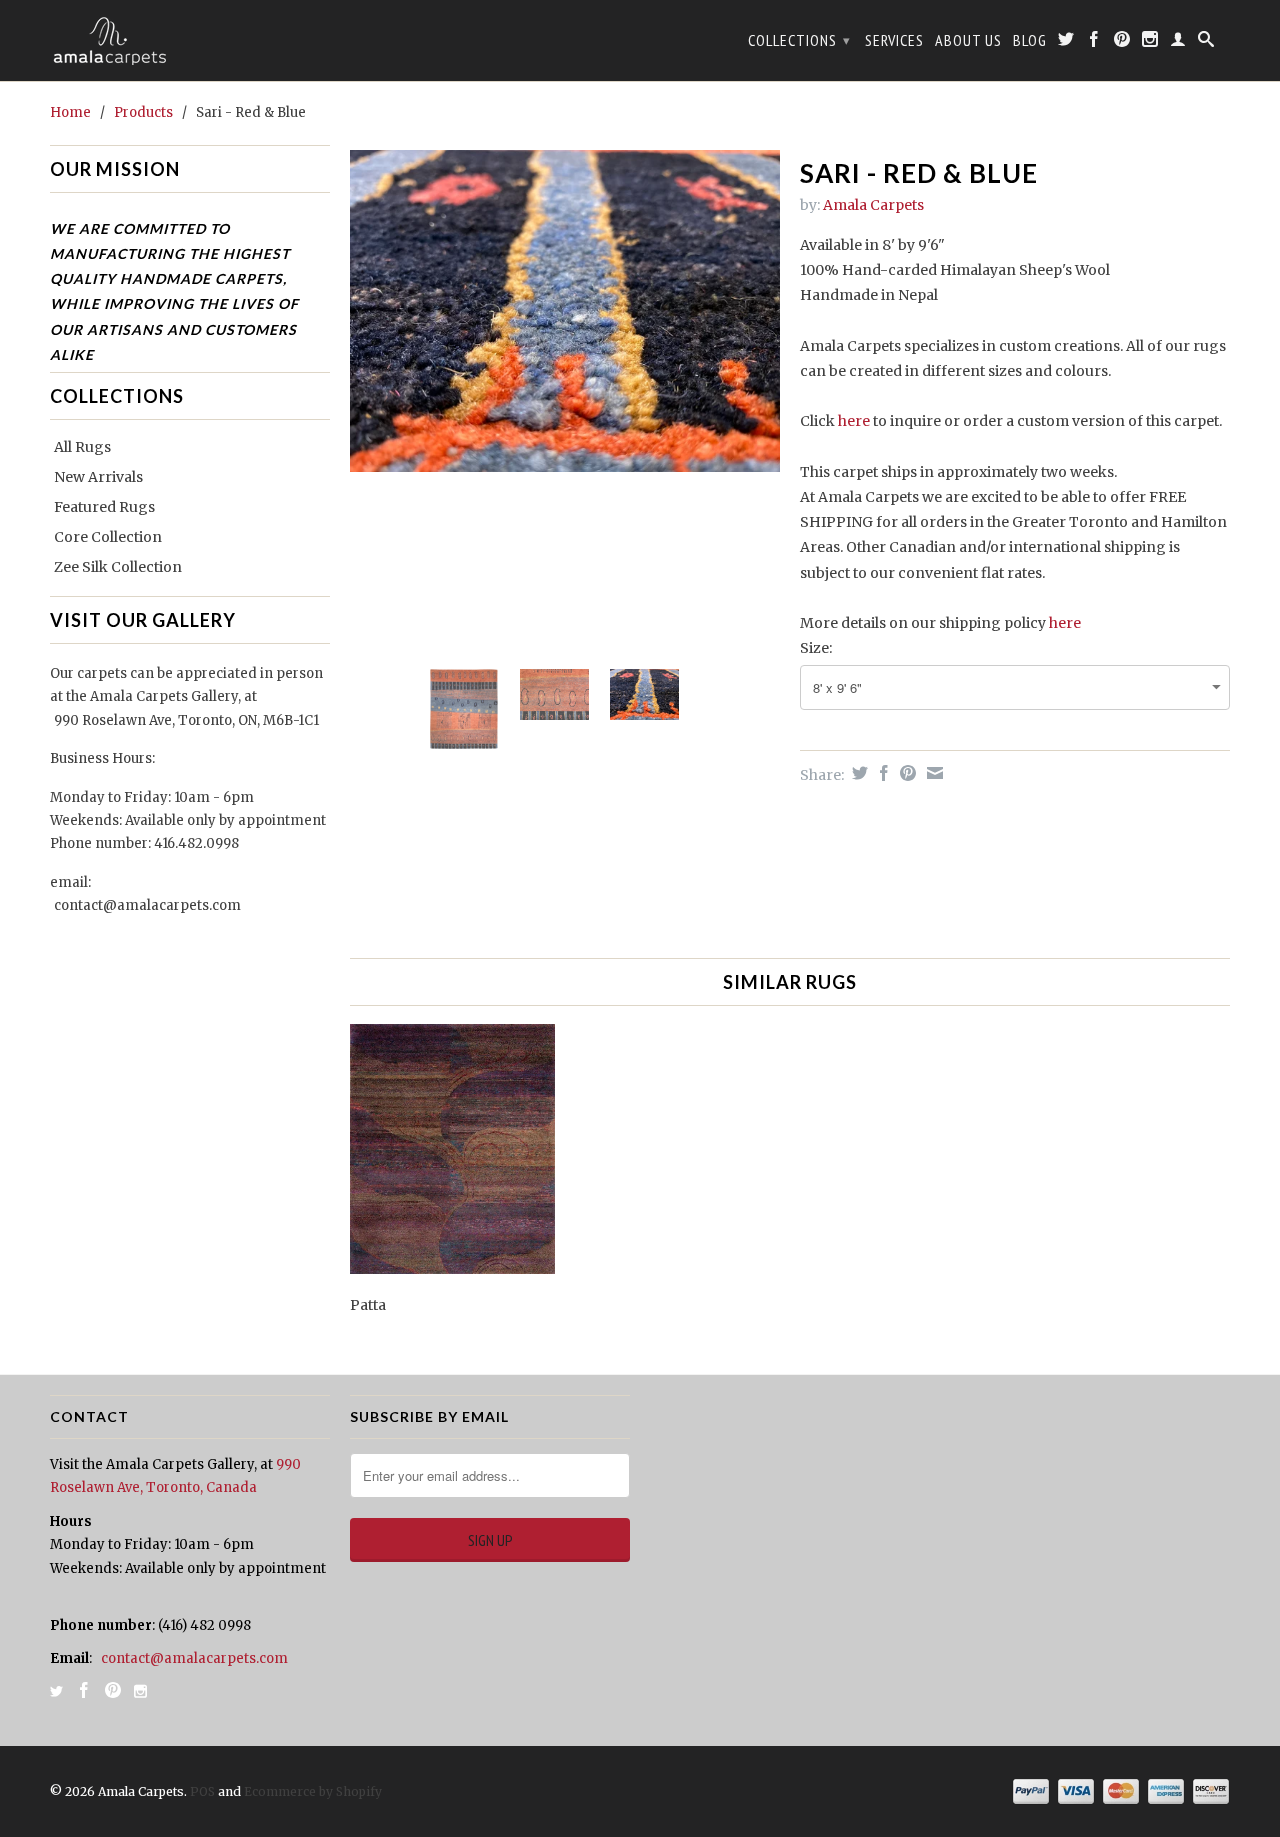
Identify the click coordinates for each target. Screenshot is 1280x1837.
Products (143, 112)
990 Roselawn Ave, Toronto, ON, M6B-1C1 (186, 720)
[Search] (1206, 43)
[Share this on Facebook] (881, 773)
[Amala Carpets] (190, 40)
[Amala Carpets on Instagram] (1150, 43)
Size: (816, 648)
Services (894, 40)
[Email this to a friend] (932, 773)
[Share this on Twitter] (857, 773)
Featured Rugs (104, 507)
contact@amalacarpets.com (147, 905)
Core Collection (108, 537)
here (854, 421)
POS (202, 1791)
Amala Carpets (873, 205)
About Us (968, 40)
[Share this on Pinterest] (905, 773)
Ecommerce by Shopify (313, 1791)
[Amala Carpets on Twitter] (1066, 43)
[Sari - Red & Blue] (565, 311)
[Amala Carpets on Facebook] (1094, 43)
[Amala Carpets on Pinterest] (1122, 43)
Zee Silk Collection (118, 567)
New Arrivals (98, 477)
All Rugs (82, 447)
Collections (799, 40)
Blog (1030, 40)
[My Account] (1178, 43)
